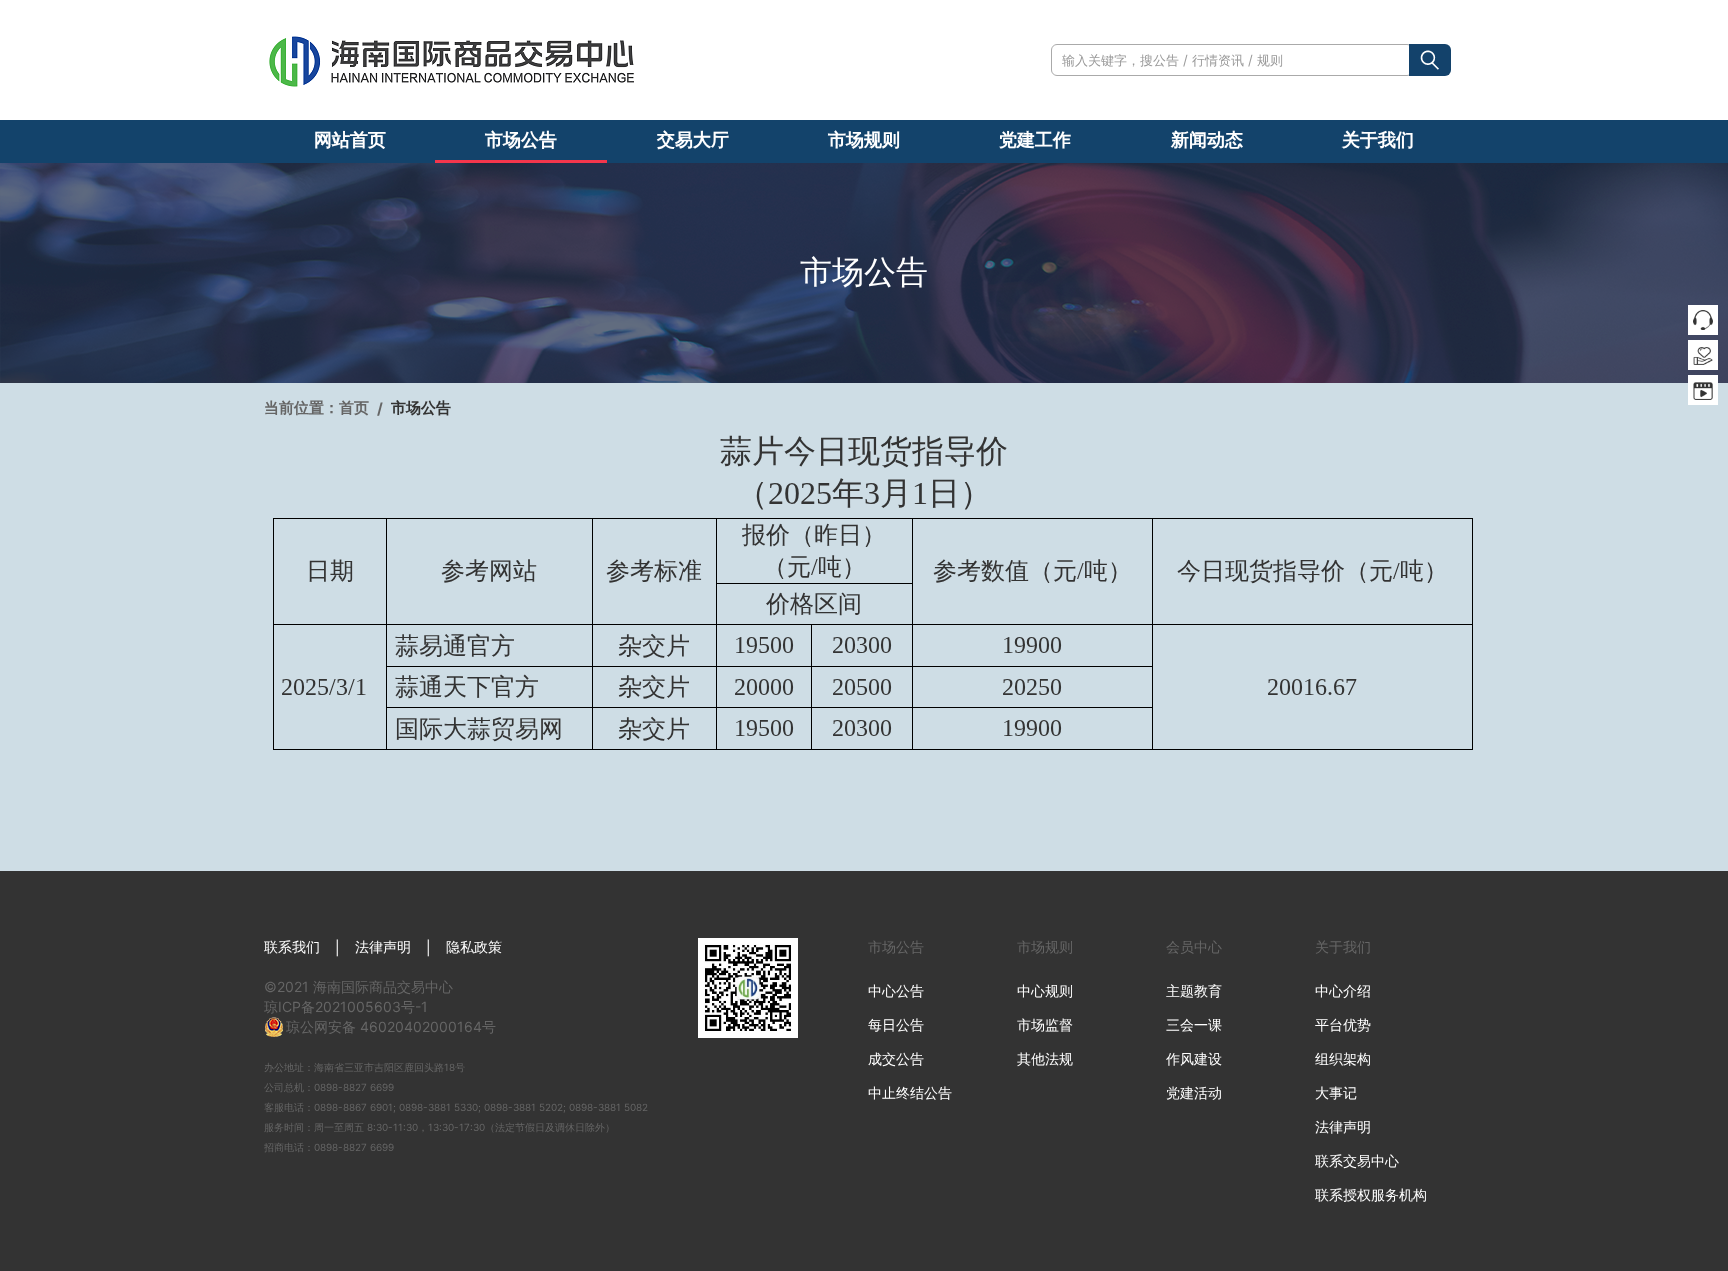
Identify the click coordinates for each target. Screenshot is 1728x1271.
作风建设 (1194, 1058)
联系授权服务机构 (1371, 1194)
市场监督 (1045, 1024)
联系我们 (292, 946)
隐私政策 (474, 946)
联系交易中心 (1357, 1160)
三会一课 (1194, 1024)
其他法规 (1045, 1058)
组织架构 (1343, 1058)
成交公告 (896, 1058)
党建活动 (1194, 1092)
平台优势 (1343, 1024)
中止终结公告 (910, 1092)
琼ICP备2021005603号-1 (346, 1006)
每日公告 (896, 1024)
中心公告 (896, 990)
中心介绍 (1343, 990)
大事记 (1336, 1092)
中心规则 (1045, 990)
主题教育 (1194, 990)
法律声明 (383, 946)
